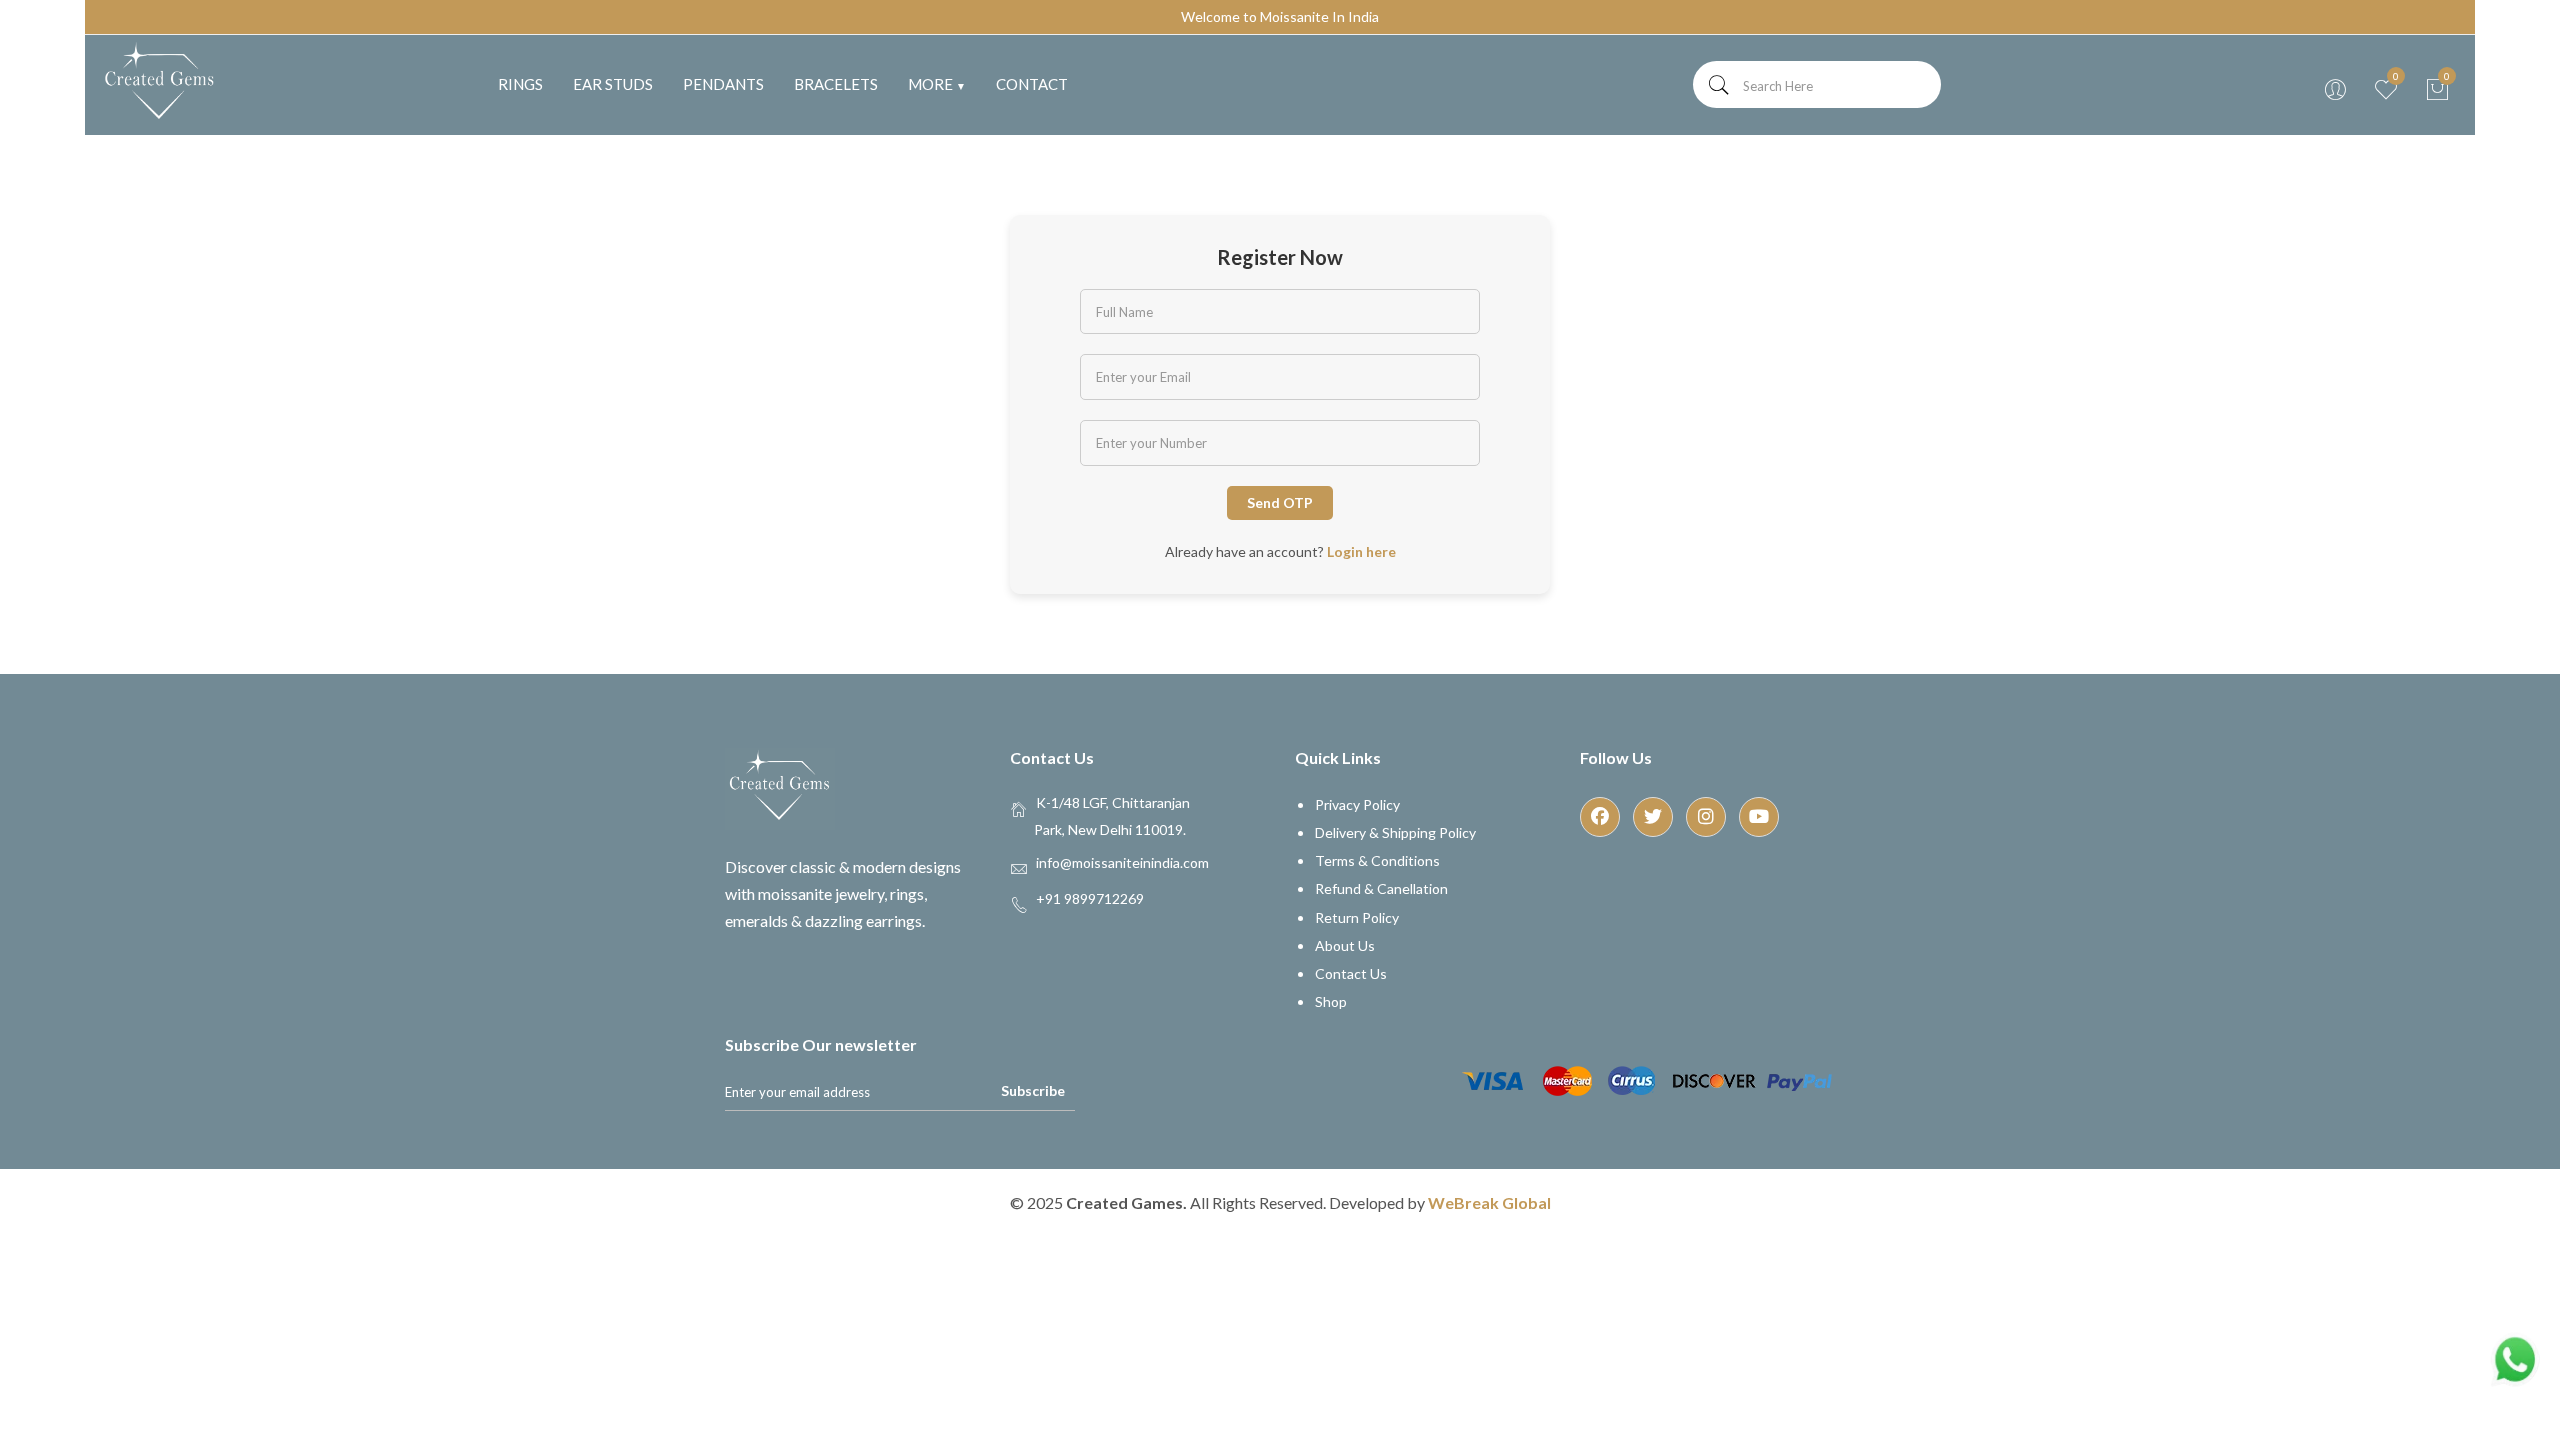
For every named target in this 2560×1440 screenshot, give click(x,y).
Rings (520, 84)
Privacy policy (1357, 804)
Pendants (723, 84)
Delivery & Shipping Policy (1395, 832)
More (937, 84)
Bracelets (836, 84)
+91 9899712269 (1090, 897)
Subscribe (1033, 1090)
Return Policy (1357, 917)
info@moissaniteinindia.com (1122, 861)
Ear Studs (613, 84)
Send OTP (1280, 502)
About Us (1345, 945)
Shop (1331, 1001)
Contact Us (1351, 973)
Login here (1361, 551)
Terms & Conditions (1377, 860)
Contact (1032, 84)
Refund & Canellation (1381, 888)
